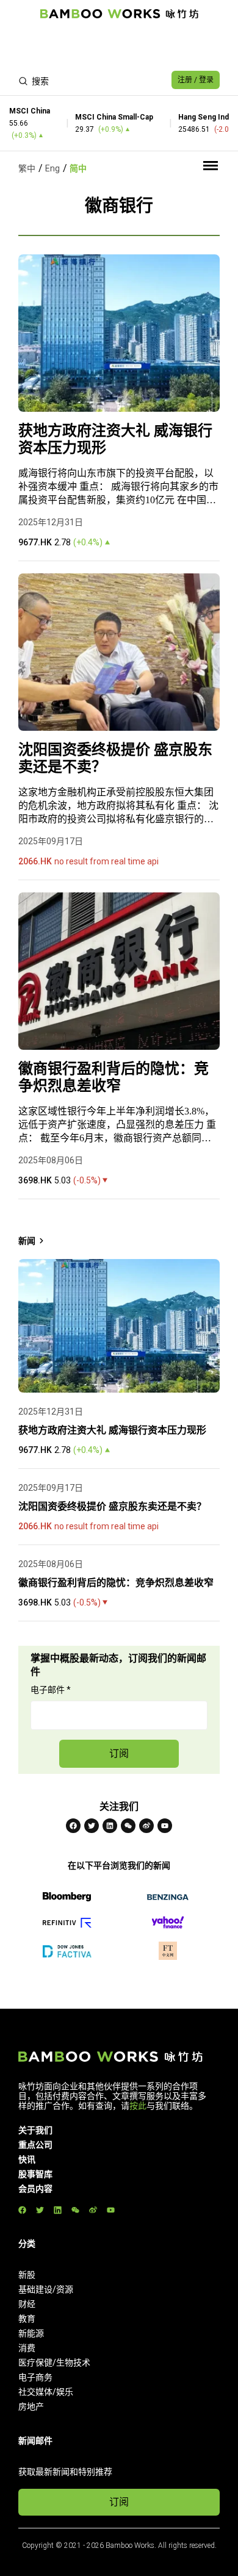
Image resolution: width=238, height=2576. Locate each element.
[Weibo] (146, 1826)
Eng (52, 168)
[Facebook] (73, 1826)
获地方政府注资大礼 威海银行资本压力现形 (115, 439)
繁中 (27, 168)
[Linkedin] (110, 1826)
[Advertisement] (119, 46)
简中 (78, 168)
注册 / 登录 (196, 80)
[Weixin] (128, 1826)
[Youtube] (165, 1826)
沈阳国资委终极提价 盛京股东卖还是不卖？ (115, 758)
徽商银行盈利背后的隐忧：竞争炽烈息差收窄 (114, 1077)
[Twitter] (92, 1826)
